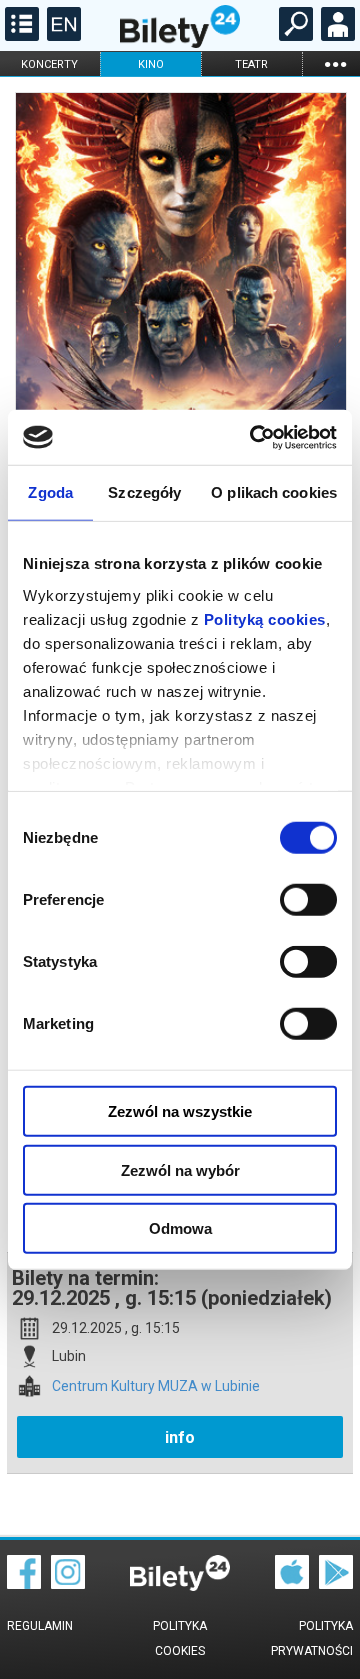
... (335, 63)
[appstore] (292, 1584)
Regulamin (40, 1626)
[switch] (308, 900)
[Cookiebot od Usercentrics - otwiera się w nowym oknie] (254, 437)
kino (151, 64)
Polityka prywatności (312, 1638)
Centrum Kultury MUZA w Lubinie (156, 1386)
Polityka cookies (180, 1638)
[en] (61, 36)
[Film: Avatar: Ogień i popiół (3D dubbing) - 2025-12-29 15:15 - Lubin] (180, 331)
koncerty (49, 64)
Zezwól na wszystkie (180, 1111)
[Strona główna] (180, 43)
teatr (251, 64)
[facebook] (24, 1584)
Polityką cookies (265, 618)
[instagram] (68, 1584)
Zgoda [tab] (50, 492)
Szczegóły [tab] (144, 492)
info (180, 1437)
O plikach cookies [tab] (274, 492)
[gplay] (336, 1584)
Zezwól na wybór (180, 1169)
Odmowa (180, 1228)
